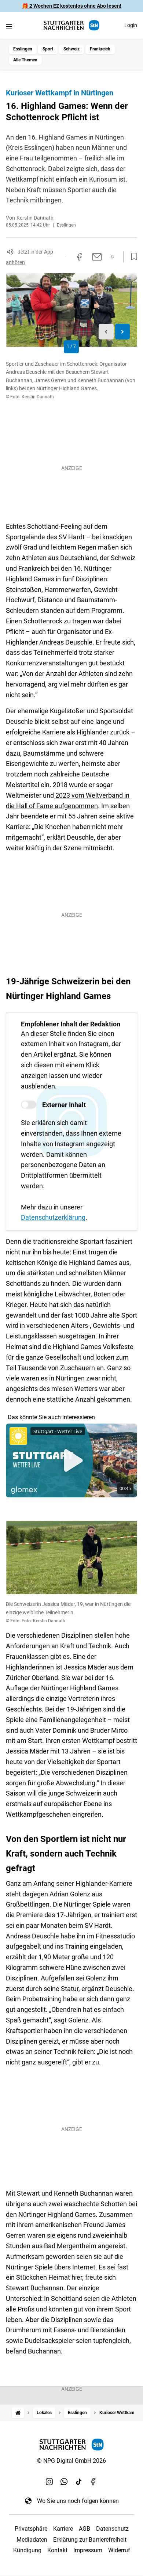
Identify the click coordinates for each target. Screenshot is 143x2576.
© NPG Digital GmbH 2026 (71, 2461)
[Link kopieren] (66, 257)
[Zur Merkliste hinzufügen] (132, 257)
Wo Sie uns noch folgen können (78, 2501)
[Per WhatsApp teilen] (112, 257)
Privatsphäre (31, 2529)
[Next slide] (123, 332)
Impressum (88, 2550)
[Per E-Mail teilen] (97, 257)
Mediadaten (32, 2540)
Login (131, 25)
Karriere (63, 2529)
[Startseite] (18, 2413)
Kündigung (27, 2550)
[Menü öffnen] (9, 26)
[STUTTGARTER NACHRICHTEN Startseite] (71, 25)
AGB (85, 2529)
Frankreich (100, 49)
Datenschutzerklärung (53, 1217)
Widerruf (119, 2550)
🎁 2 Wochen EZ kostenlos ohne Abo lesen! (72, 6)
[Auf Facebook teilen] (80, 257)
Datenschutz (112, 2529)
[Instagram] (49, 2482)
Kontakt (57, 2550)
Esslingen (23, 49)
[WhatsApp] (64, 2482)
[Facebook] (93, 2482)
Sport (48, 49)
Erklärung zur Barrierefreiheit (90, 2540)
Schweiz (71, 49)
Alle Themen (25, 60)
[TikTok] (79, 2482)
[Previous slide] (106, 332)
